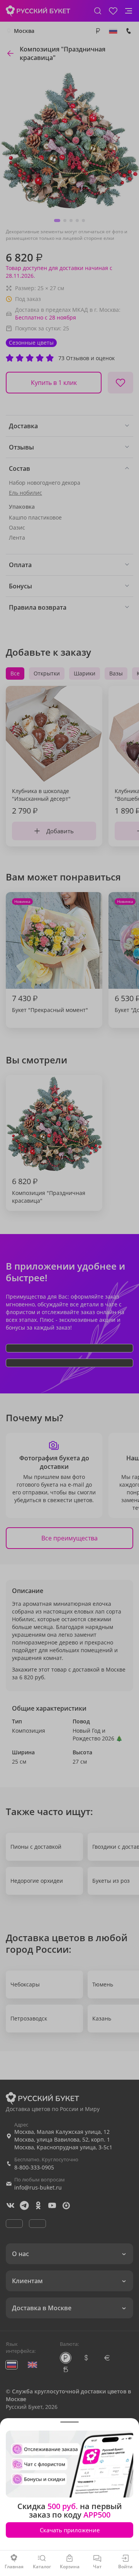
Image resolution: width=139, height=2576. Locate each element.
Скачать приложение (70, 2530)
